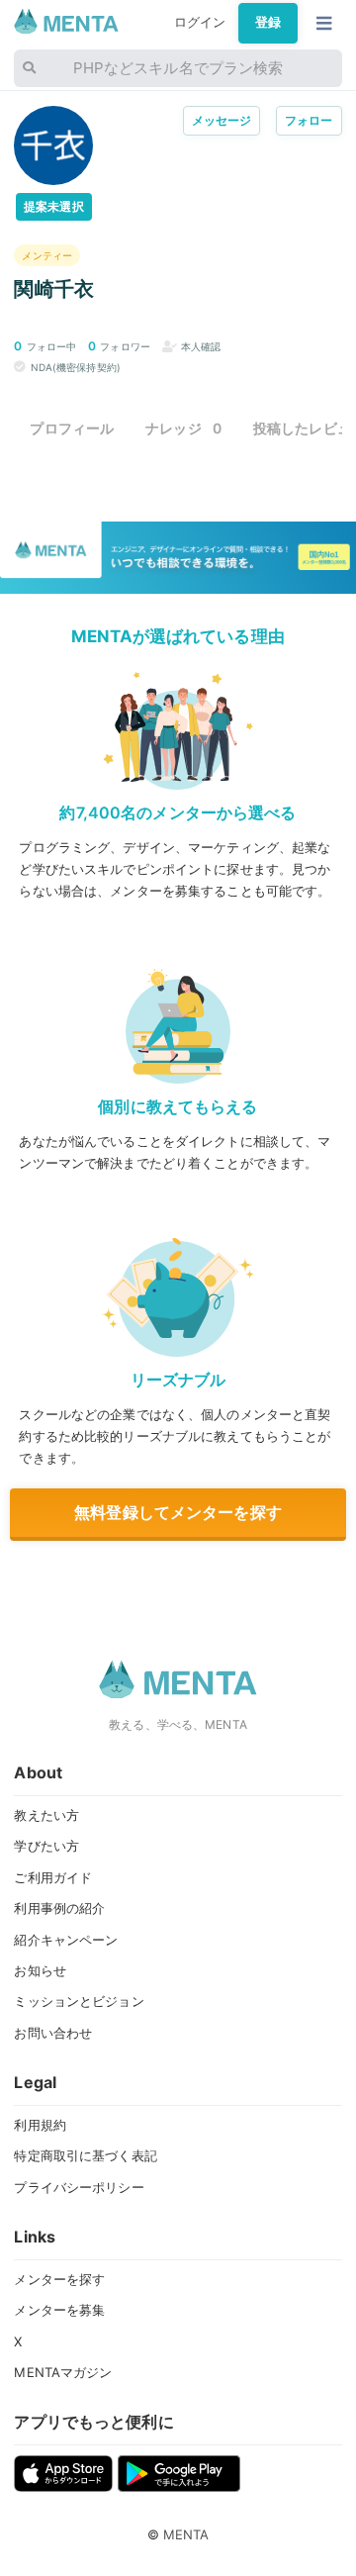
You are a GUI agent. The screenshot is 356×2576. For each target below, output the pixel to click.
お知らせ (40, 1970)
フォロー (309, 120)
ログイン (200, 22)
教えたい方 (46, 1815)
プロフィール (72, 428)
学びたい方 (46, 1846)
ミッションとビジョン (79, 2001)
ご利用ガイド (53, 1877)
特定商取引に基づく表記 (85, 2155)
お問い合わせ (53, 2033)
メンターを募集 (59, 2310)
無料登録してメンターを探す (178, 1512)
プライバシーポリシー (79, 2187)
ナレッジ (183, 428)
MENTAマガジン (63, 2372)
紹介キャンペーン (66, 1940)
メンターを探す (59, 2279)
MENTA (186, 2534)
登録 (268, 22)
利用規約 (40, 2125)
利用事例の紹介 (59, 1908)
